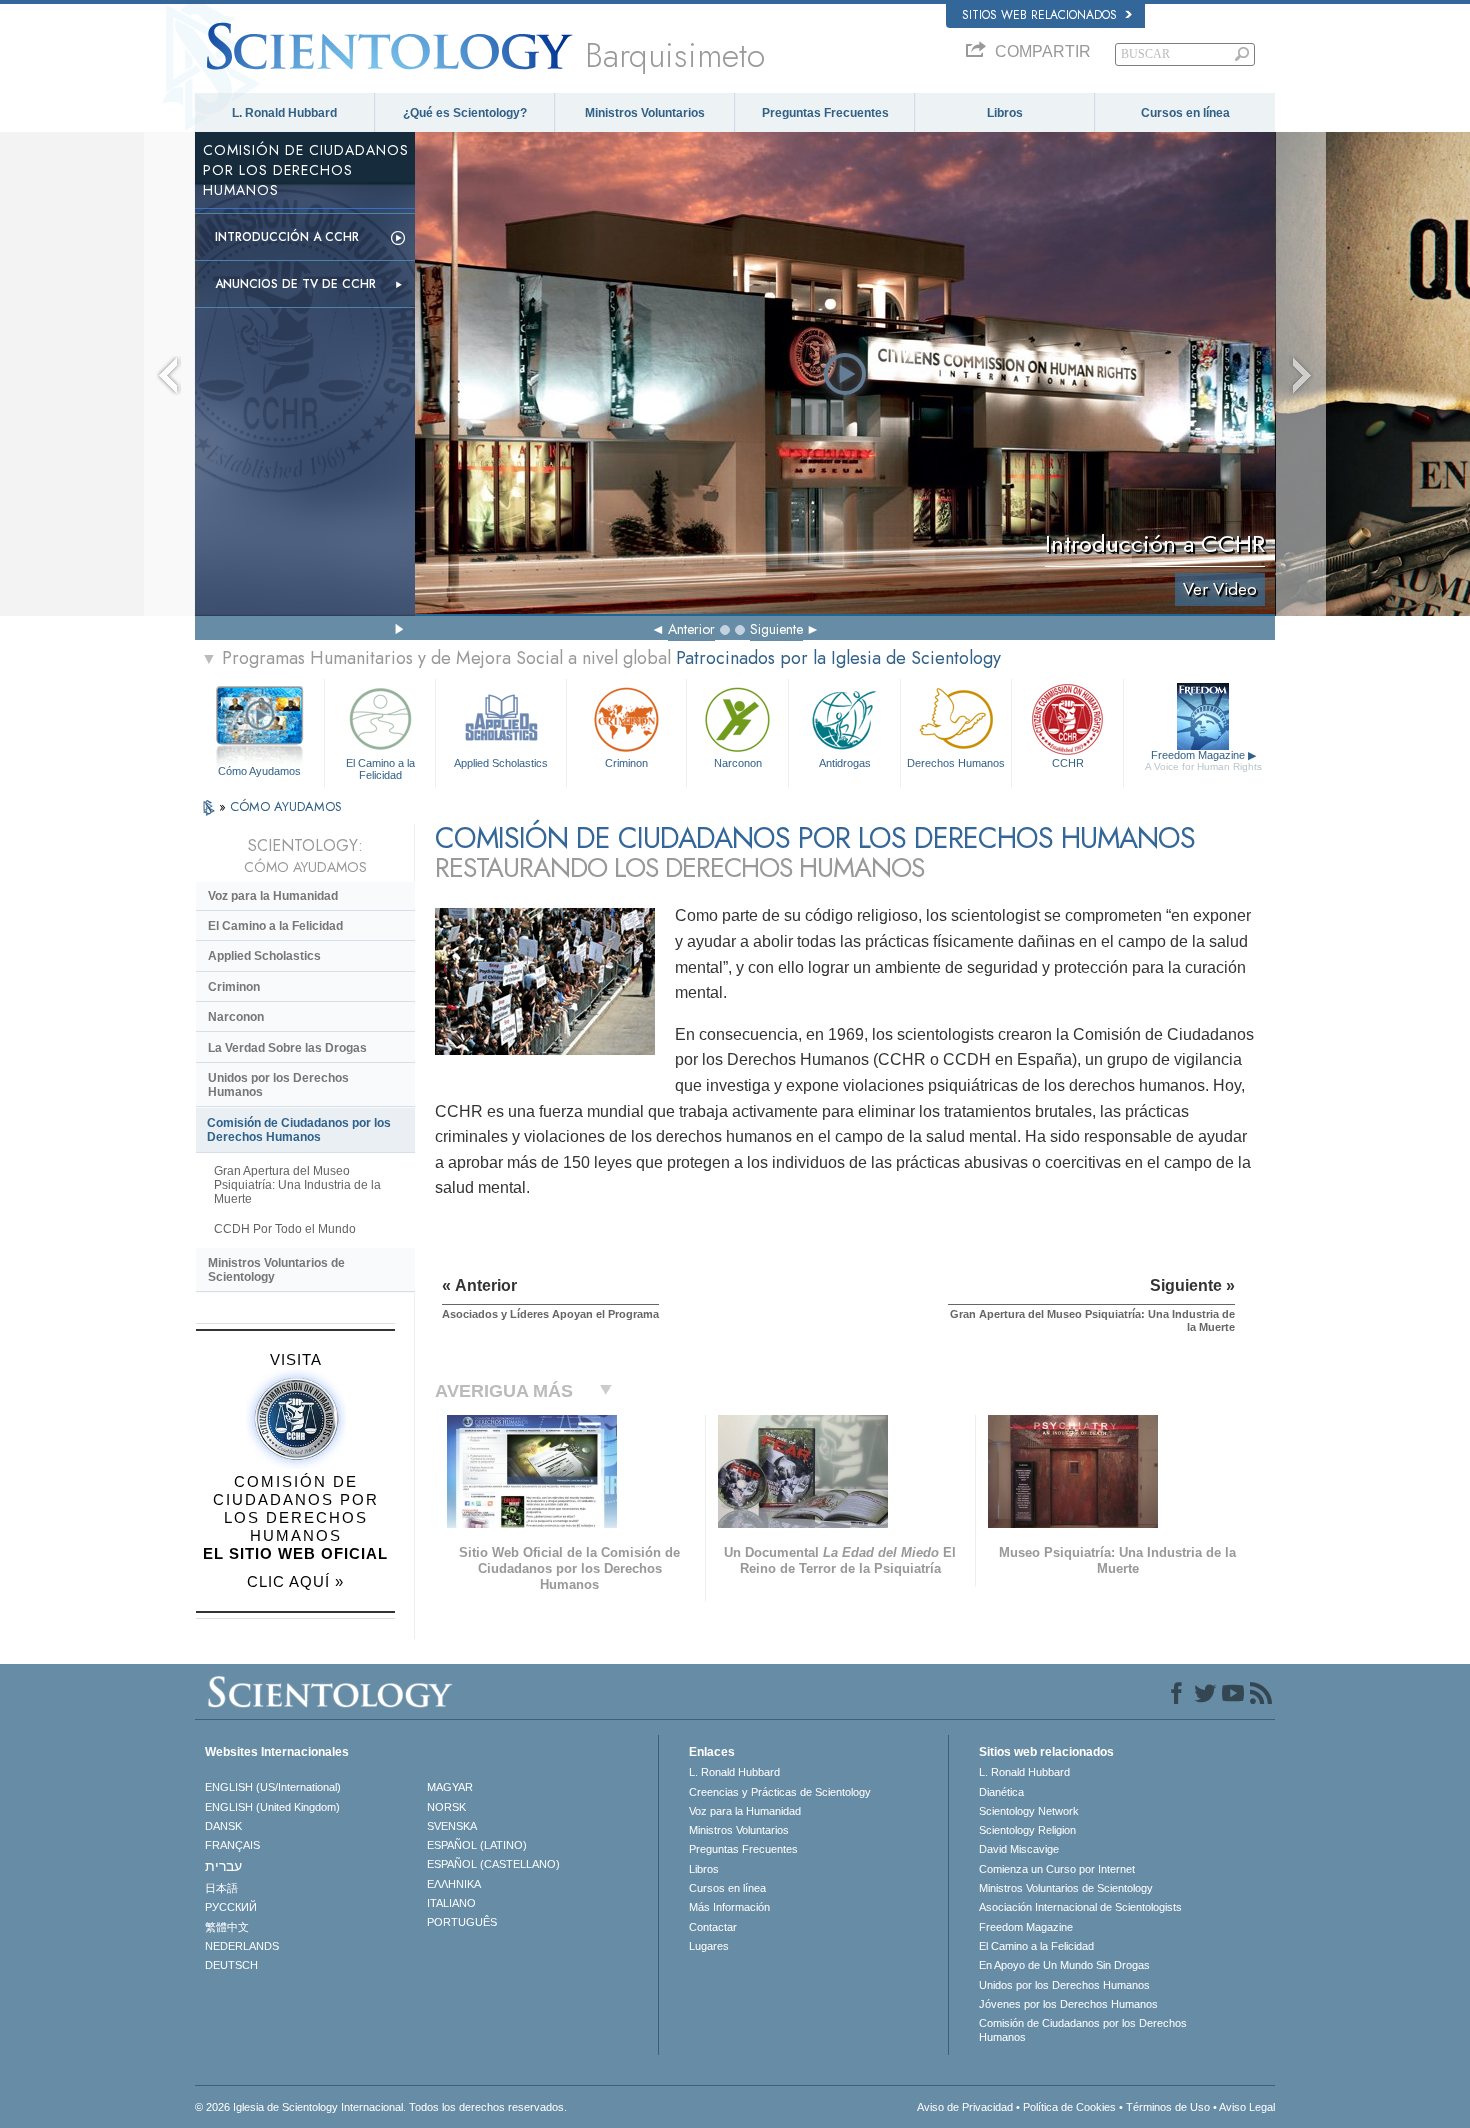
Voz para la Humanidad (273, 896)
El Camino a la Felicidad (380, 768)
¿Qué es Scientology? (465, 113)
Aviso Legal (1247, 2107)
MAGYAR (450, 1787)
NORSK (446, 1807)
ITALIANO (451, 1903)
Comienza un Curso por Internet (1057, 1869)
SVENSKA (452, 1826)
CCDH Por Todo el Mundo (285, 1229)
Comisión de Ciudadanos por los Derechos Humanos (299, 1130)
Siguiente (776, 629)
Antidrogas (845, 763)
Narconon (738, 763)
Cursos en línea (1185, 113)
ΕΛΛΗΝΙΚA (454, 1884)
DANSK (223, 1826)
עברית (223, 1866)
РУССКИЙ (231, 1907)
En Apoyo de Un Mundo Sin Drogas (1064, 1965)
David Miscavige (1019, 1849)
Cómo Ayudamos (259, 771)
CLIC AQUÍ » (295, 1581)
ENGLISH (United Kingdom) (272, 1807)
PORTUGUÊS (462, 1922)
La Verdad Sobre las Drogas (287, 1048)
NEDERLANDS (242, 1946)
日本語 (221, 1888)
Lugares (709, 1946)
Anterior (691, 629)
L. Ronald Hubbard (284, 113)
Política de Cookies (1069, 2107)
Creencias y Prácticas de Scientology (780, 1792)
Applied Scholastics (501, 763)
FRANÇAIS (232, 1845)
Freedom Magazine (1203, 760)
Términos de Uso (1168, 2107)
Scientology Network (1029, 1811)
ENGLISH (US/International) (273, 1787)
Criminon (626, 763)
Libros (1005, 113)
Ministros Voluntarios (645, 113)
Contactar (713, 1927)
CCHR (1068, 763)
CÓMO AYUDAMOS (286, 806)
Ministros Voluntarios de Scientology (276, 1270)
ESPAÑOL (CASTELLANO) (493, 1864)
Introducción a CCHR (287, 237)
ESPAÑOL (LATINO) (477, 1845)
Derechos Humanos (956, 763)
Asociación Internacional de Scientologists (1080, 1907)
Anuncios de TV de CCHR (295, 284)
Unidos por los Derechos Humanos (278, 1085)
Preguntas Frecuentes (825, 113)
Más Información (729, 1907)
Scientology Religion (1027, 1830)
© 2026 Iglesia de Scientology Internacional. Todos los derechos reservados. (381, 2107)
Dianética (1001, 1792)
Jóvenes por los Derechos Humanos (1068, 2004)
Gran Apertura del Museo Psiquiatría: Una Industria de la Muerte (297, 1185)
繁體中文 (227, 1927)
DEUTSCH (231, 1965)
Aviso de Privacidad (965, 2107)
